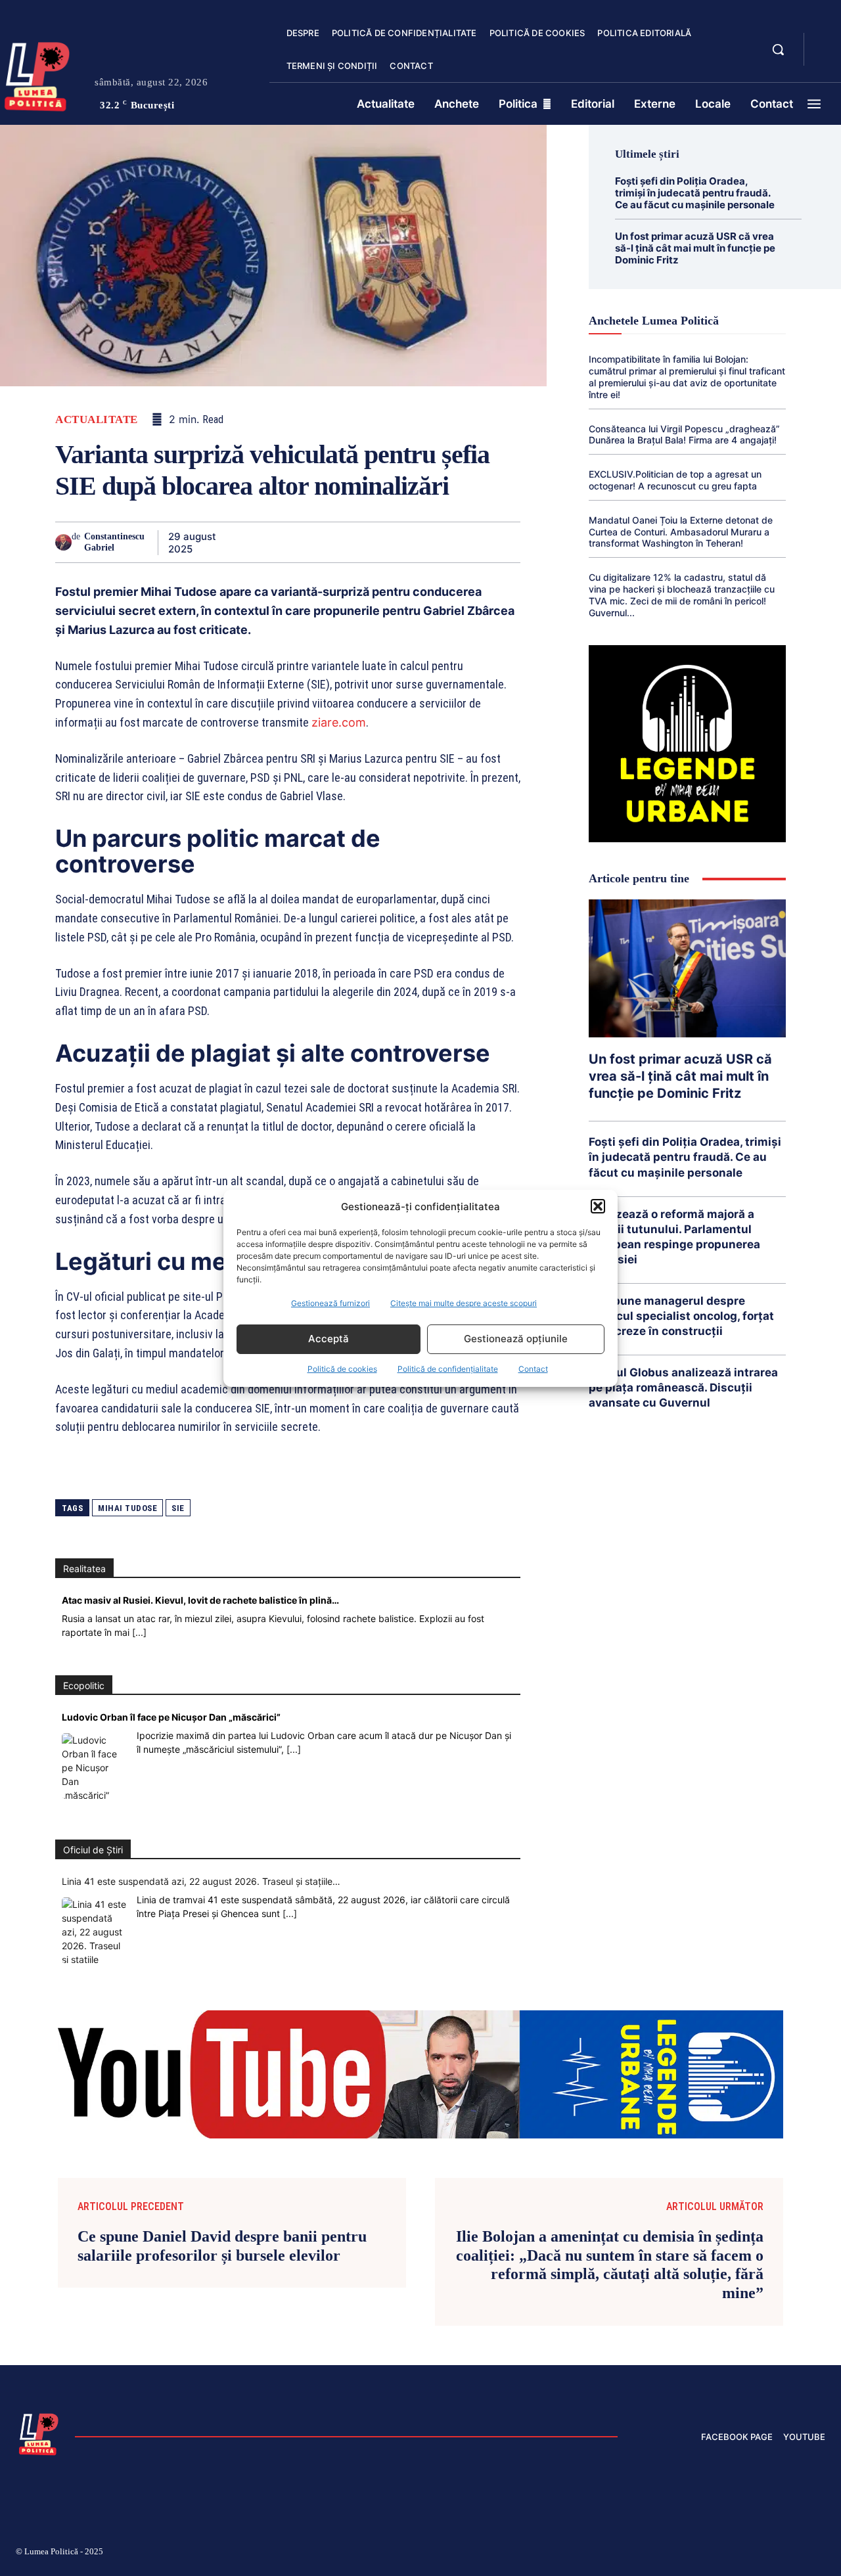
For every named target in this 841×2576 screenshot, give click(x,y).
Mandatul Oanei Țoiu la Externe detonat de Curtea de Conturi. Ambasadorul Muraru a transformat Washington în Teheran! (681, 532)
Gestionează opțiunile (516, 1339)
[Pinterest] (294, 542)
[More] (507, 542)
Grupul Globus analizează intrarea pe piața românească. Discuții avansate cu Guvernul (683, 1388)
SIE (178, 1508)
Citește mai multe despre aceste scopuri (464, 1303)
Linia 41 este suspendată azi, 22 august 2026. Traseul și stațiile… (201, 1881)
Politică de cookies (342, 1369)
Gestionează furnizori (330, 1303)
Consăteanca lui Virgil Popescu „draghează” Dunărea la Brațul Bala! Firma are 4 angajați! (684, 435)
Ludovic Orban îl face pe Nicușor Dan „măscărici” (171, 1717)
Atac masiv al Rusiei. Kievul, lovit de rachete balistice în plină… (200, 1600)
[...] (139, 1632)
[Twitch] (726, 2554)
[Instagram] (664, 2554)
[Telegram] (445, 542)
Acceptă (329, 1339)
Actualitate (97, 419)
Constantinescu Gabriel (114, 542)
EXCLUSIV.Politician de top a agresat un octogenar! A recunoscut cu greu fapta (675, 480)
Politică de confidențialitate (448, 1369)
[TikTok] (695, 2554)
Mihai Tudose (127, 1508)
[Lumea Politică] (39, 2433)
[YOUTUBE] (825, 58)
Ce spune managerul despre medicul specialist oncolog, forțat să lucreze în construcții (681, 1316)
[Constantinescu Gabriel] (63, 542)
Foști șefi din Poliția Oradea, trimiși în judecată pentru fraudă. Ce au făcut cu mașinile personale (695, 193)
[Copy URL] (476, 542)
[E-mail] (415, 542)
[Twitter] (264, 542)
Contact (533, 1369)
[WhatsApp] (325, 542)
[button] (598, 1206)
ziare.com (339, 722)
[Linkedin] (355, 542)
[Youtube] (820, 2554)
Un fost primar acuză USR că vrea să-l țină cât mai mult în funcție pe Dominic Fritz (695, 248)
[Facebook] (234, 542)
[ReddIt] (385, 542)
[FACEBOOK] (825, 42)
